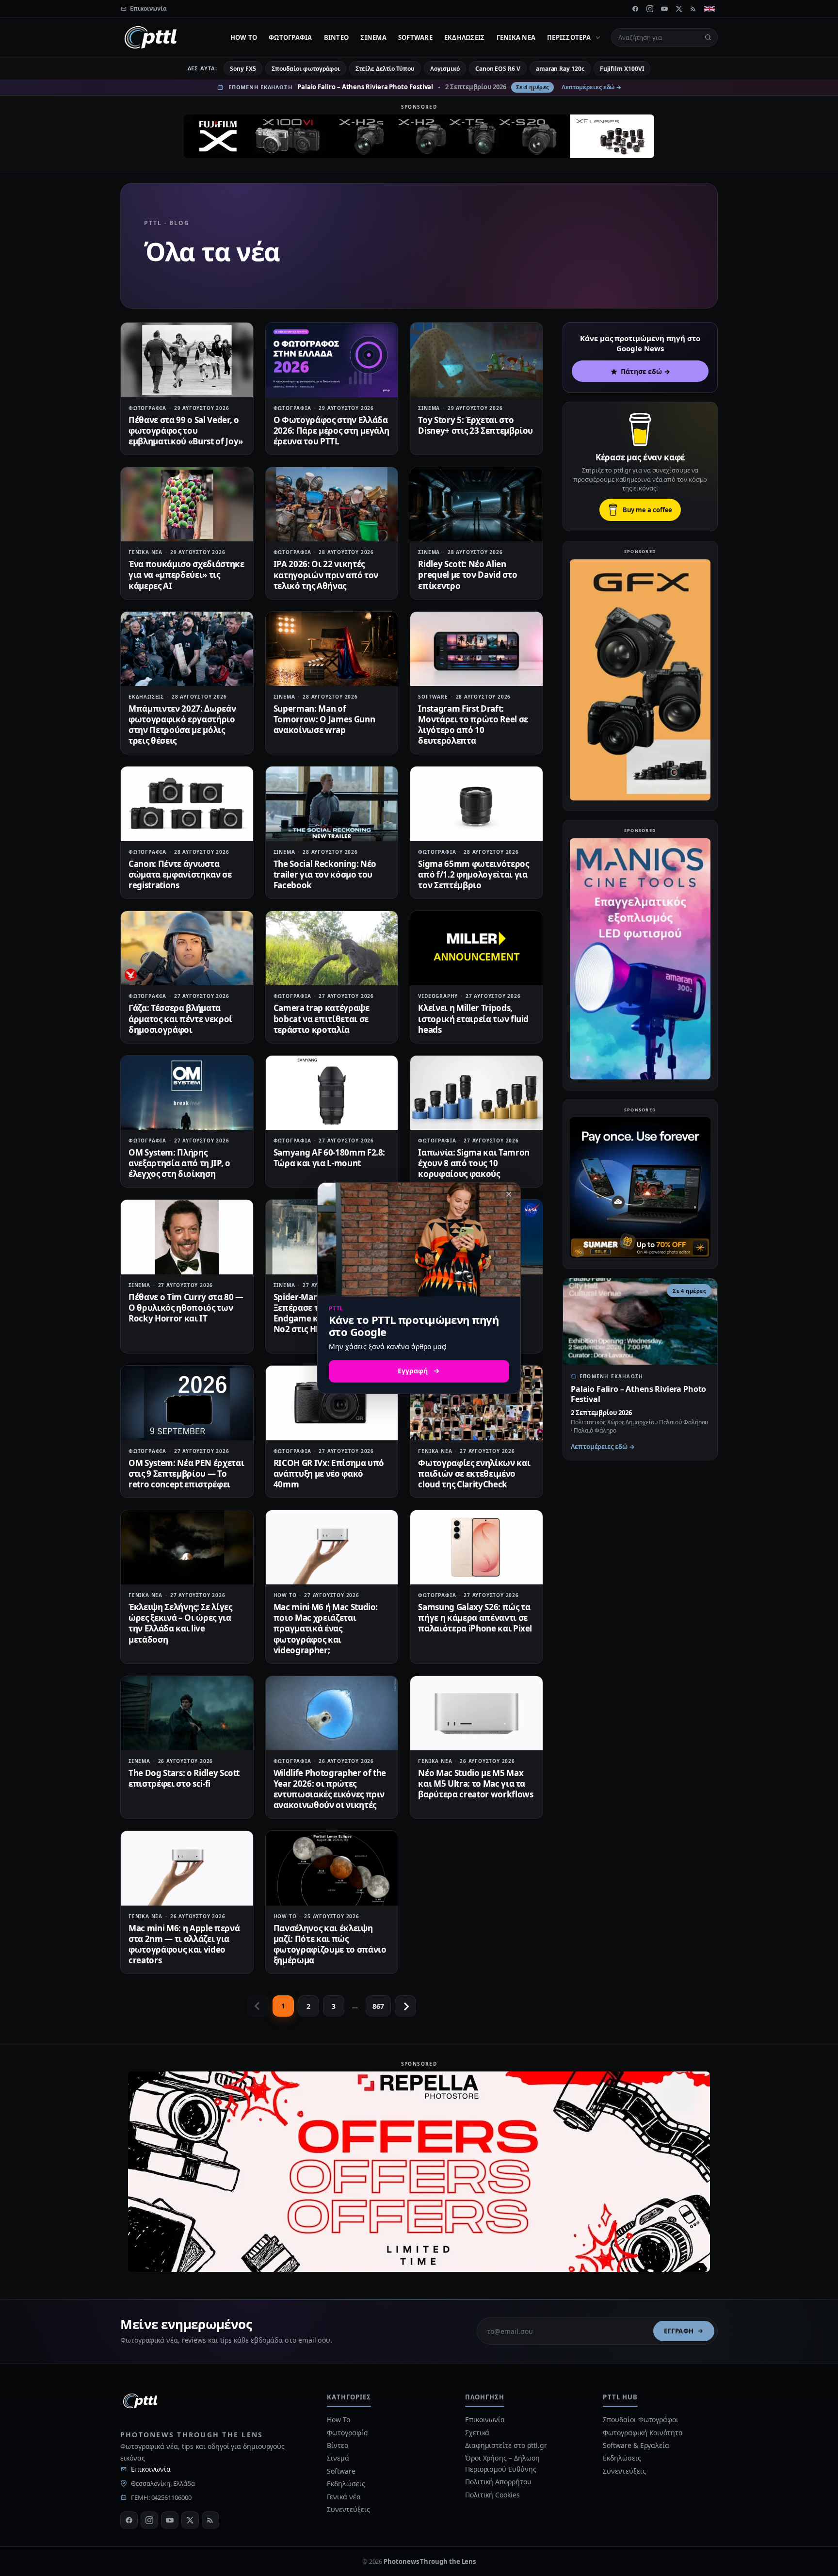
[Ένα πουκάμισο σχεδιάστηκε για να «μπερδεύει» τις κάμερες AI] (187, 504)
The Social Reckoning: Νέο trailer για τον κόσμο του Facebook (325, 874)
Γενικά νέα (516, 37)
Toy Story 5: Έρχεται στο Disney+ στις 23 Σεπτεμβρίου (475, 425)
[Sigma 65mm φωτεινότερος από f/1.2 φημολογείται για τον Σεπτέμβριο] (476, 804)
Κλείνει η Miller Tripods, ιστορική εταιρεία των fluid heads (473, 1019)
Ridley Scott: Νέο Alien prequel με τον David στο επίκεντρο (467, 575)
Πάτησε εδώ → (645, 371)
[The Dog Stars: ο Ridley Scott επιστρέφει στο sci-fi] (187, 1713)
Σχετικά (477, 2433)
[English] (709, 9)
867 (378, 2006)
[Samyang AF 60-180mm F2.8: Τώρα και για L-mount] (332, 1093)
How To (244, 37)
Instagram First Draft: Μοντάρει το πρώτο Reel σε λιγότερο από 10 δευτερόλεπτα (473, 725)
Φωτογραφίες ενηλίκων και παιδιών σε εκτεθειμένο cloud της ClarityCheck (474, 1474)
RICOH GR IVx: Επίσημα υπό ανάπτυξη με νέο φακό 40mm (329, 1474)
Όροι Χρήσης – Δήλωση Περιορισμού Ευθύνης (502, 2463)
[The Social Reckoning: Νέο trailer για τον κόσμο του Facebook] (332, 804)
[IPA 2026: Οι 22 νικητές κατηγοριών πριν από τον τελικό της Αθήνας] (332, 504)
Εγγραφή (679, 2331)
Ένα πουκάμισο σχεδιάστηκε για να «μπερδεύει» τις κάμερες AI (186, 575)
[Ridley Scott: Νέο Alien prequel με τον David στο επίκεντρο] (476, 504)
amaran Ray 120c (560, 69)
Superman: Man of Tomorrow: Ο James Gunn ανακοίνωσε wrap (324, 719)
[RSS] (693, 9)
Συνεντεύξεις (348, 2509)
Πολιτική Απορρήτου (499, 2482)
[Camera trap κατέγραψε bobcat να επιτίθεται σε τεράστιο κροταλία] (332, 948)
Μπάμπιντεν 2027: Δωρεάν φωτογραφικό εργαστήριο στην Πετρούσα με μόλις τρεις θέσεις (182, 725)
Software (415, 37)
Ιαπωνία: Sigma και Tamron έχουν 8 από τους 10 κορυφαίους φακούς (474, 1163)
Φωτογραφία (290, 37)
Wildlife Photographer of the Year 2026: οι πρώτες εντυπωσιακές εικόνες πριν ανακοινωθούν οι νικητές (330, 1789)
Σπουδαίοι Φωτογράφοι (640, 2420)
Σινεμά (373, 37)
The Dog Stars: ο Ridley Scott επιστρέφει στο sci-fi (184, 1778)
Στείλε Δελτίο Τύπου (385, 69)
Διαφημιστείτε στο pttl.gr (506, 2445)
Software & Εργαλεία (636, 2445)
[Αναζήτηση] (708, 37)
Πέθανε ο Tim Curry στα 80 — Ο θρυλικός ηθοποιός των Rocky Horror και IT (186, 1308)
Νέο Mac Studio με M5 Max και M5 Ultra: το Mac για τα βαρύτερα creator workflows (475, 1784)
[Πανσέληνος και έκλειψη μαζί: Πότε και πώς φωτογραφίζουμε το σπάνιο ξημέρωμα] (332, 1868)
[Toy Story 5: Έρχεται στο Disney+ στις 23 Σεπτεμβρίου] (476, 360)
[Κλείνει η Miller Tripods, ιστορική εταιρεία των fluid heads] (476, 948)
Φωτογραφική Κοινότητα (643, 2433)
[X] (679, 9)
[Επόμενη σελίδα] (405, 2006)
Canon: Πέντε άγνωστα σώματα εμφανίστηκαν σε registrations (180, 874)
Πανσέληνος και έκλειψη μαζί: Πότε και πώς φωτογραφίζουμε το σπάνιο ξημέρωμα (330, 1944)
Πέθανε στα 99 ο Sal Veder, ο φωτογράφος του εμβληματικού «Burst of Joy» (186, 431)
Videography (438, 996)
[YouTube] (664, 9)
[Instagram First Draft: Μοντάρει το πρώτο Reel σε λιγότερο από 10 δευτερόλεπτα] (476, 649)
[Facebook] (635, 9)
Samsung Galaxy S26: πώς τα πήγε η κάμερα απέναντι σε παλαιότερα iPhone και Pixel (475, 1618)
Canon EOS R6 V (498, 69)
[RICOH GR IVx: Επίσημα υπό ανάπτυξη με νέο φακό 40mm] (332, 1403)
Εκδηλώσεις (465, 37)
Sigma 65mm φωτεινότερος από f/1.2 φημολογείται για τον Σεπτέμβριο (473, 874)
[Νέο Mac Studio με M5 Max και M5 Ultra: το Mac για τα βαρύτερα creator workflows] (476, 1713)
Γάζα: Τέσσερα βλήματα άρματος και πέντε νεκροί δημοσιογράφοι (180, 1019)
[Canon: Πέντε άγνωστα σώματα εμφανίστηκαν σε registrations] (187, 804)
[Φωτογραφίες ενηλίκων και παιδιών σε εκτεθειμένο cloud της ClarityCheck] (476, 1403)
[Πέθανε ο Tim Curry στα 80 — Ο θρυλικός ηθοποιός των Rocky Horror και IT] (187, 1237)
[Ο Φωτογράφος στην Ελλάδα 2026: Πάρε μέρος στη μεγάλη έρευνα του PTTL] (332, 360)
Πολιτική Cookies (492, 2495)
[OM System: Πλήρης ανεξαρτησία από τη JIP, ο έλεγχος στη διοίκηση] (187, 1093)
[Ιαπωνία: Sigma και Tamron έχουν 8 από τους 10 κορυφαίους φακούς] (476, 1093)
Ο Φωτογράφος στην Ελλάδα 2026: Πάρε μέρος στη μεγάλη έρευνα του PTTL (331, 431)
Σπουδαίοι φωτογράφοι (306, 69)
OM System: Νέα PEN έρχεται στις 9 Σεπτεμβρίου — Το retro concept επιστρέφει (186, 1474)
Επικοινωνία (151, 2469)
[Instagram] (650, 9)
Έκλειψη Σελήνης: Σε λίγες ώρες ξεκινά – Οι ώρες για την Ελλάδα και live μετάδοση (180, 1623)
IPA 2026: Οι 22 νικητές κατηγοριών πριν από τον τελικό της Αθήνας (326, 575)
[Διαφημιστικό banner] (419, 136)
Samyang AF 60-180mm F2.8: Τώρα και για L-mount (330, 1158)
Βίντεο (337, 37)
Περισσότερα (569, 37)
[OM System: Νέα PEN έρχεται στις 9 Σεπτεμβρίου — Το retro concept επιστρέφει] (187, 1403)
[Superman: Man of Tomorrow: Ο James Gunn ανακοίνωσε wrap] (332, 649)
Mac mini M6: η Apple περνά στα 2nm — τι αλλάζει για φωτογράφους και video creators (184, 1944)
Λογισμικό (445, 69)
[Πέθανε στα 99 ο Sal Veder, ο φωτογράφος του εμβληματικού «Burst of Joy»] (187, 360)
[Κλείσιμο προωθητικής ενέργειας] (509, 1194)
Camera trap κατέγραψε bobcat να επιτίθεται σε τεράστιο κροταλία (322, 1019)
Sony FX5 (243, 69)
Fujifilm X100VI (622, 69)
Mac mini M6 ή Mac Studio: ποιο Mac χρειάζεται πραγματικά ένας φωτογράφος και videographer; (326, 1628)
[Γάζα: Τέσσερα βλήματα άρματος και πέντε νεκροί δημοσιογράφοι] (187, 948)
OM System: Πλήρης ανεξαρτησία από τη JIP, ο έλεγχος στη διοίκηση (179, 1163)
